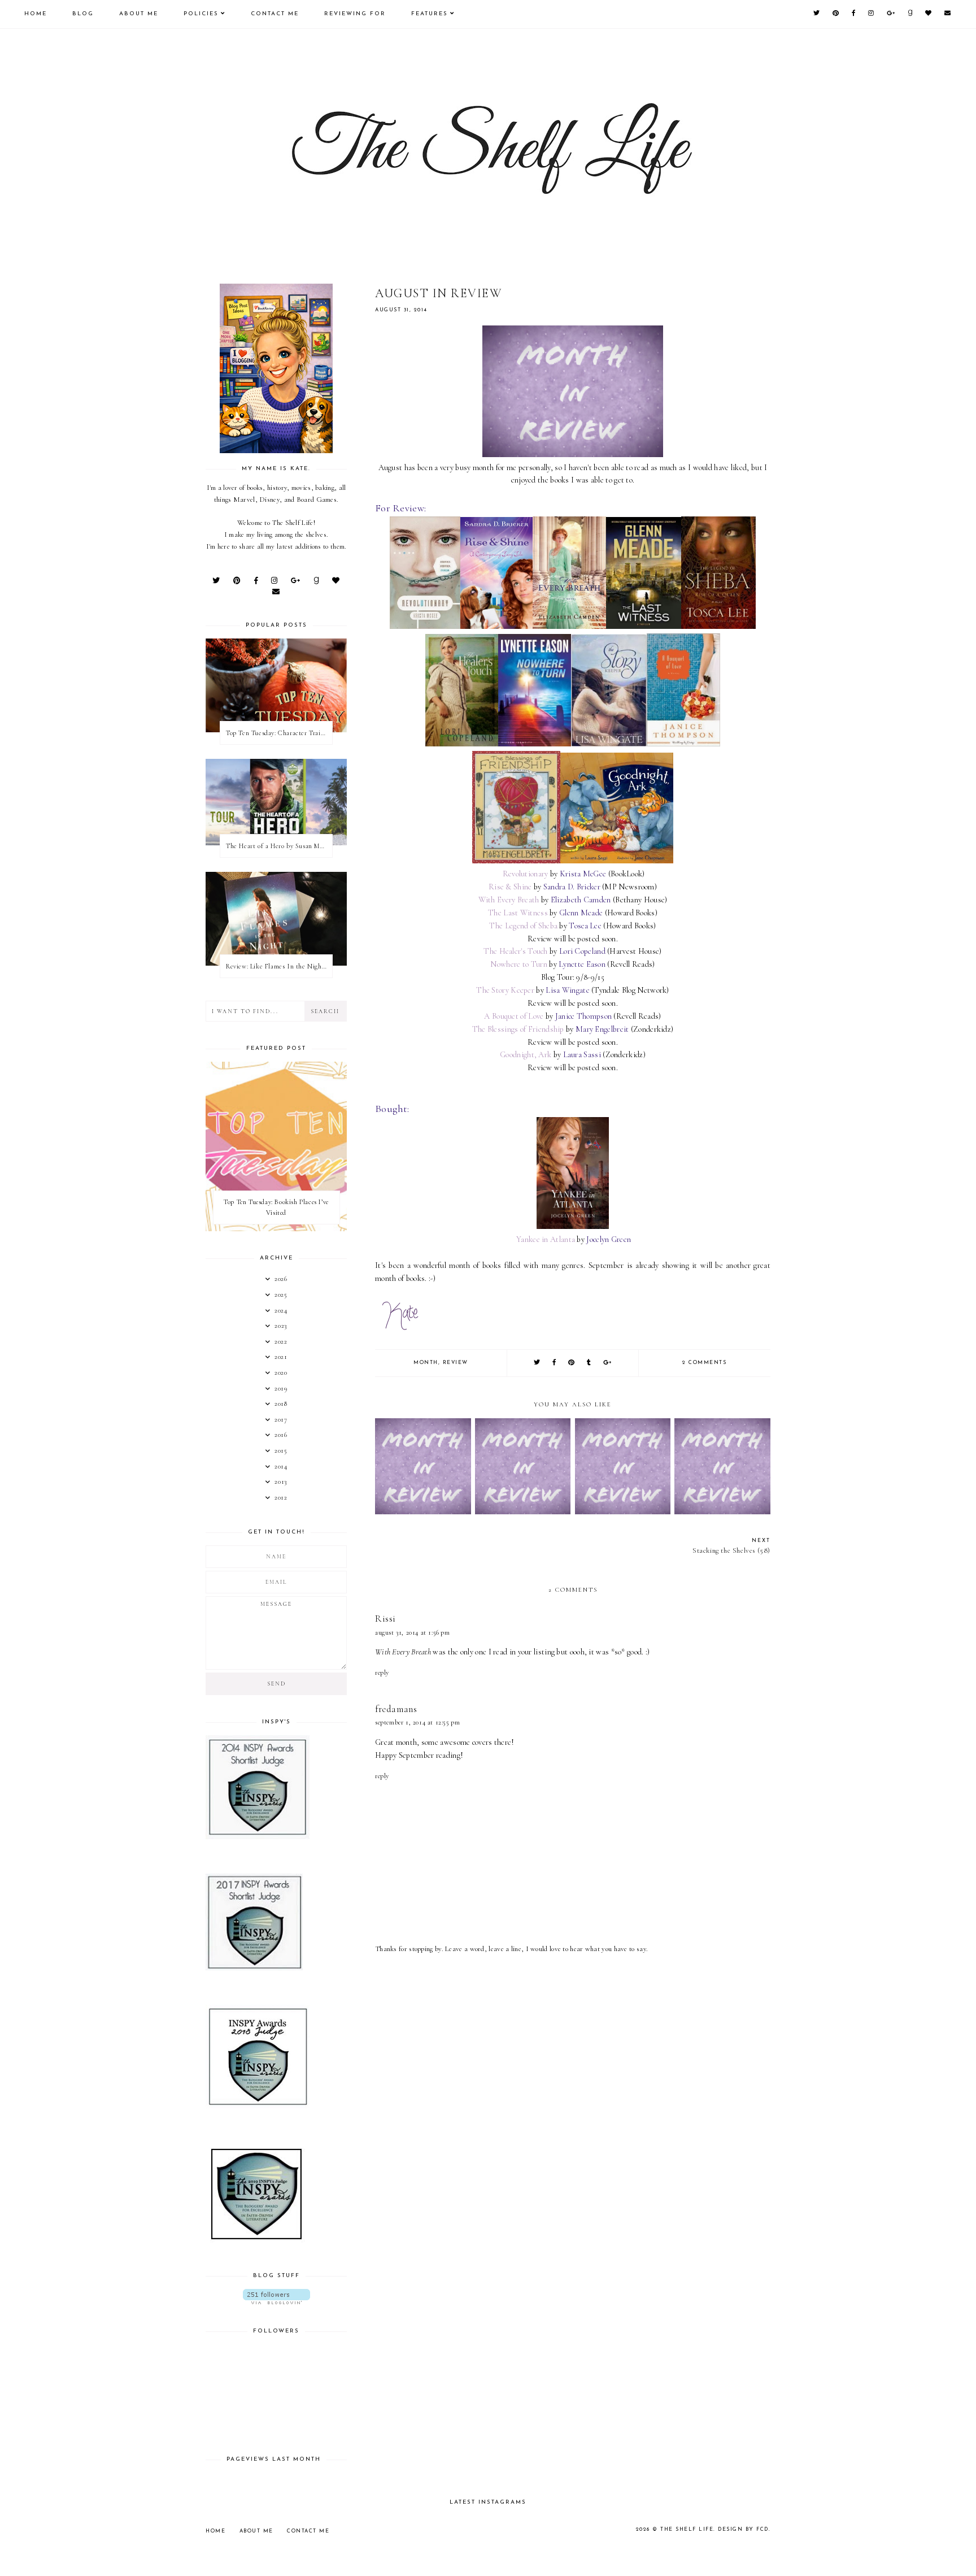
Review (456, 1363)
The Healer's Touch (515, 951)
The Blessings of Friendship (518, 1029)
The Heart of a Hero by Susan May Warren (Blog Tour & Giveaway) (279, 846)
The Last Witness (518, 913)
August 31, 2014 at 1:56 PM (413, 1632)
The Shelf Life (687, 2529)
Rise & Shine (510, 887)
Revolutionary (526, 874)
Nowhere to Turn (519, 964)
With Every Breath (509, 900)
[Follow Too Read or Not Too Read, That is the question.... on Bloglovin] (276, 2297)
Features (430, 14)
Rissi (385, 1619)
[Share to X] (537, 1363)
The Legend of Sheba (523, 926)
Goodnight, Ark (526, 1055)
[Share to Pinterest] (572, 1363)
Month (426, 1363)
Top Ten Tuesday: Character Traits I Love (279, 733)
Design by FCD (743, 2529)
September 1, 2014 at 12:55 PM (417, 1722)
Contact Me (275, 14)
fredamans (396, 1709)
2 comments (704, 1363)
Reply (382, 1673)
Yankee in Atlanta (546, 1239)
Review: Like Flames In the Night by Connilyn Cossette (279, 966)
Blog (83, 14)
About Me (139, 14)
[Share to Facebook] (555, 1363)
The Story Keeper (505, 990)
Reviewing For (355, 14)
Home (36, 14)
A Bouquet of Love (514, 1016)
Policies (201, 14)
